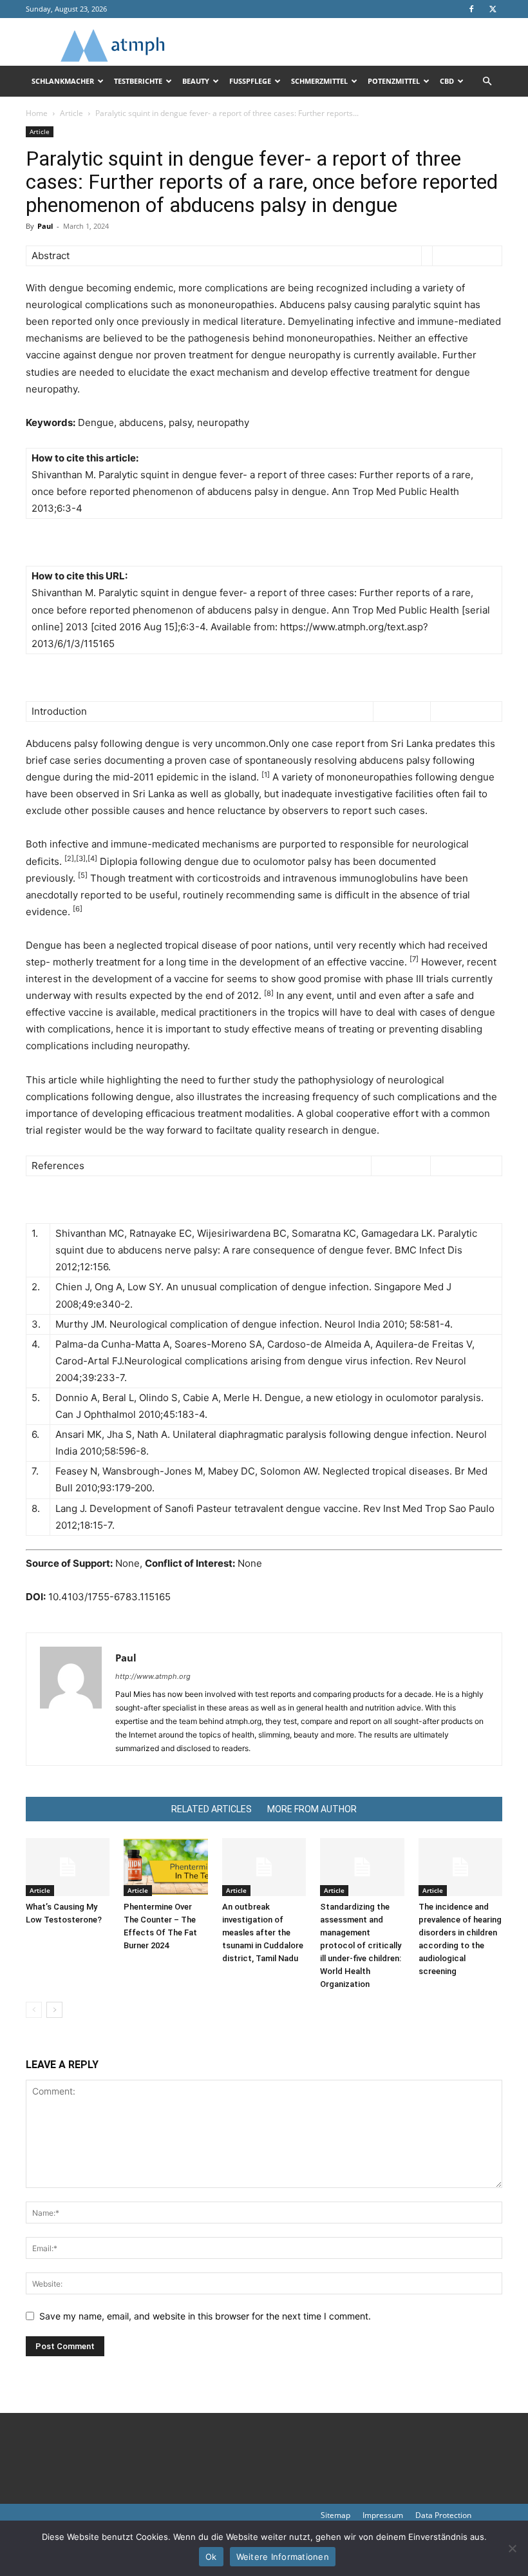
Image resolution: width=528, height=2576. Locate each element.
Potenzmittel (394, 81)
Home (37, 113)
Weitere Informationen (283, 2557)
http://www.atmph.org (153, 1676)
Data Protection (443, 2515)
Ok (211, 2557)
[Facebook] (471, 9)
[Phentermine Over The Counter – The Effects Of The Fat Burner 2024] (165, 1867)
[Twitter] (493, 9)
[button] (487, 82)
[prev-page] (34, 2010)
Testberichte (138, 81)
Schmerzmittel (319, 81)
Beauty (196, 81)
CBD (447, 81)
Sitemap (335, 2515)
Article (71, 113)
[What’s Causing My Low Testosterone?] (68, 1867)
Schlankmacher (63, 81)
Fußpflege (250, 81)
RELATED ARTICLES (212, 1809)
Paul (45, 226)
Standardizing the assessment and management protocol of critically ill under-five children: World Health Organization (361, 1945)
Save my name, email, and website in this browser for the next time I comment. (205, 2316)
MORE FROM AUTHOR (312, 1809)
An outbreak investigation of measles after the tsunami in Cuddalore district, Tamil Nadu (263, 1932)
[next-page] (54, 2010)
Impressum (383, 2515)
